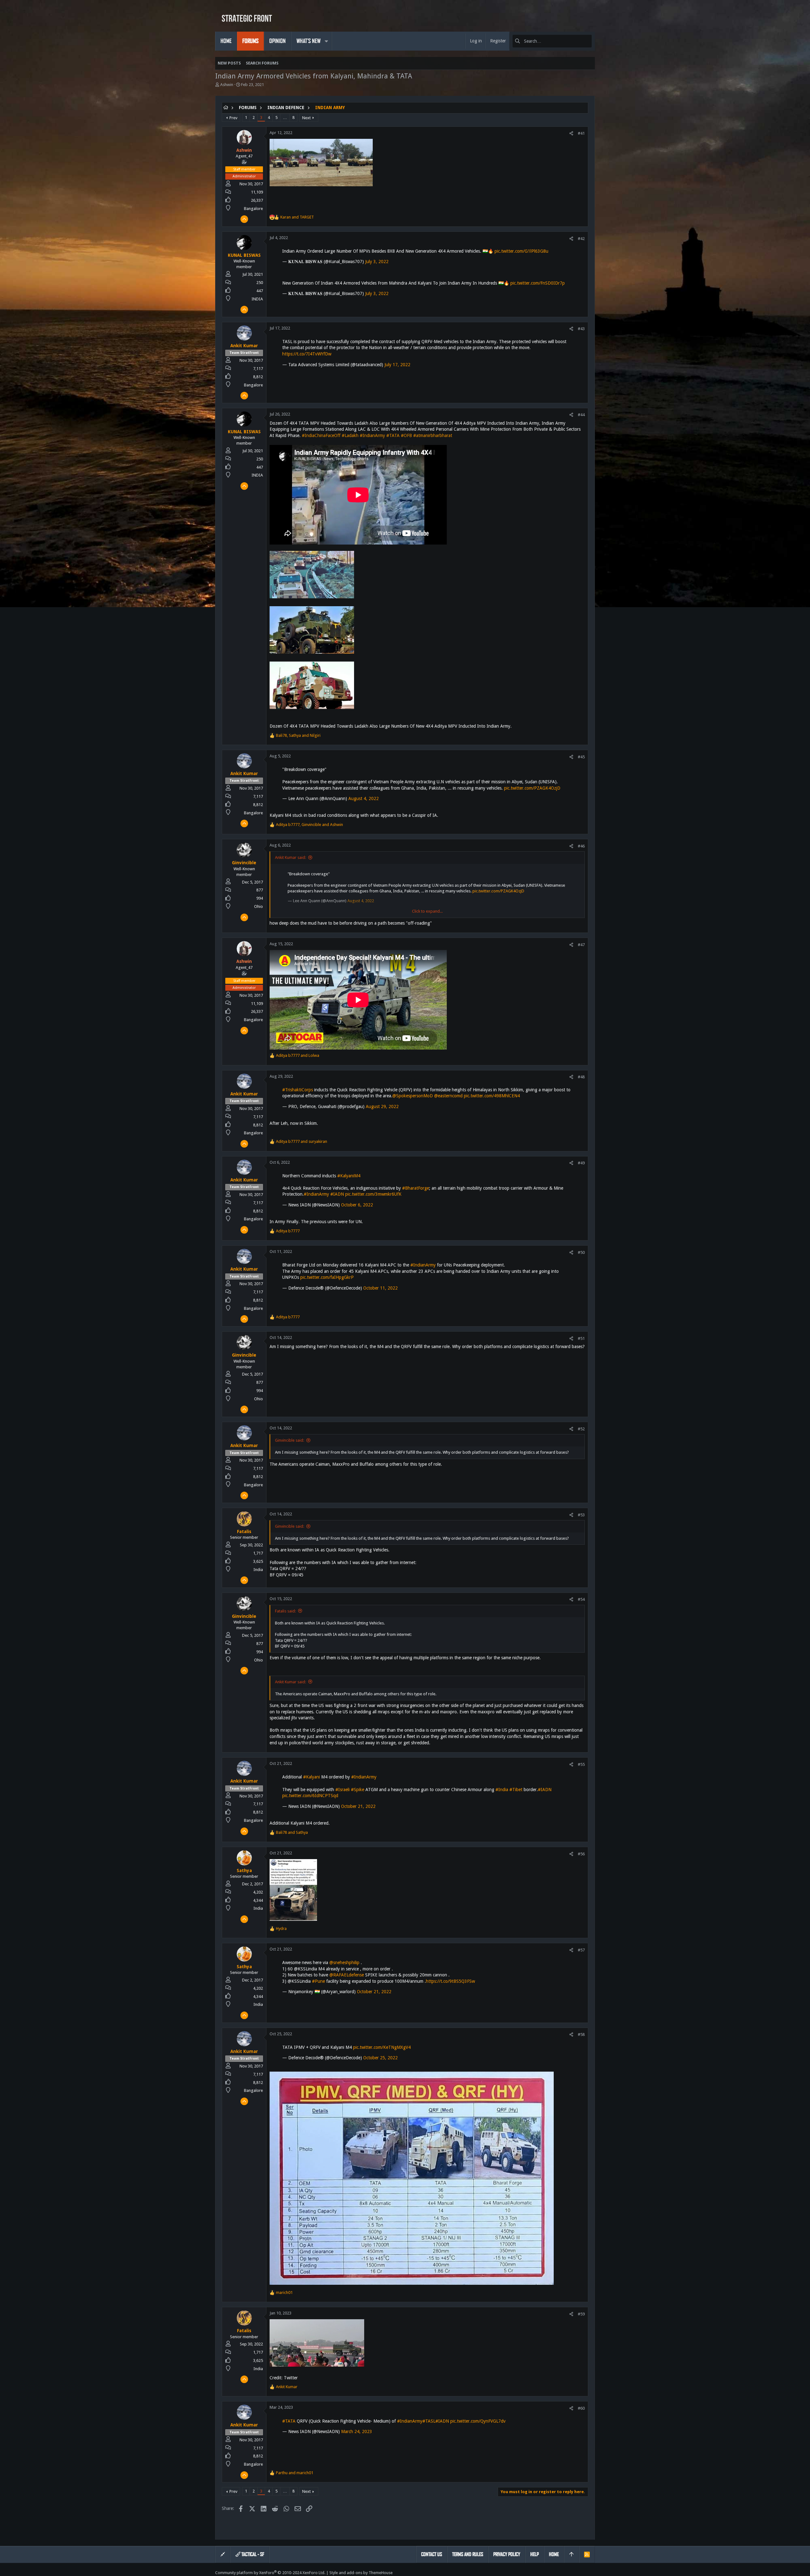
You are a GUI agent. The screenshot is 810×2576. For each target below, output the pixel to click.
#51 (581, 1338)
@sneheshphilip (344, 1963)
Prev (233, 118)
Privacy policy (507, 2554)
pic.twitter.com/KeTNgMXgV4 (382, 2047)
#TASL (429, 2421)
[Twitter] (592, 2573)
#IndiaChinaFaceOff (321, 435)
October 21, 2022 (358, 1806)
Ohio (259, 906)
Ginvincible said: (290, 1440)
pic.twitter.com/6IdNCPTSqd (310, 1796)
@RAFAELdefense (347, 1975)
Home (554, 2554)
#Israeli (343, 1790)
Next (306, 118)
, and (298, 735)
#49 (581, 1163)
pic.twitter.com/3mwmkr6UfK (373, 1194)
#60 (581, 2408)
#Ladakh (350, 435)
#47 (581, 945)
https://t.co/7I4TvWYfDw (307, 354)
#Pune (318, 1981)
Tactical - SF (252, 2554)
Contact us (432, 2554)
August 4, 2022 (364, 798)
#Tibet (516, 1790)
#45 (581, 757)
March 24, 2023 (357, 2431)
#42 (581, 239)
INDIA (257, 299)
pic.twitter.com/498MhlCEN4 (492, 1096)
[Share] (571, 133)
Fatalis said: (285, 1611)
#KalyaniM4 (349, 1176)
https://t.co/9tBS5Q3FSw (450, 1981)
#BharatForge (416, 1188)
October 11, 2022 (380, 1288)
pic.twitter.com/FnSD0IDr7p (538, 283)
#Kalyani (312, 1777)
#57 (581, 1950)
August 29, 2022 (382, 1106)
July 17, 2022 (397, 365)
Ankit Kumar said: (290, 857)
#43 (581, 329)
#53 (581, 1515)
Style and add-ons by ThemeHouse (361, 2573)
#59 (581, 2314)
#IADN (337, 1194)
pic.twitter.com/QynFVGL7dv (478, 2421)
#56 (581, 1854)
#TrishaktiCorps (298, 1090)
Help (535, 2554)
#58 (581, 2034)
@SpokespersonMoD (413, 1096)
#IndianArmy (372, 435)
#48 (581, 1077)
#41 (581, 133)
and (297, 217)
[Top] (571, 2554)
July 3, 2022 (377, 262)
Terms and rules (468, 2554)
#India (502, 1790)
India (258, 1570)
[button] (326, 41)
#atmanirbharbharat (433, 435)
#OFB (406, 435)
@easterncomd (448, 1096)
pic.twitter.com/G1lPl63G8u (521, 251)
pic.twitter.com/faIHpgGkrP (327, 1277)
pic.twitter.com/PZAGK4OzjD (532, 788)
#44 (581, 415)
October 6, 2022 (357, 1205)
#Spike (358, 1790)
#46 (581, 846)
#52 (581, 1429)
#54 (581, 1599)
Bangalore (253, 209)
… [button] (285, 117)
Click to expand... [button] (427, 911)
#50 (581, 1252)
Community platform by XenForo (270, 2573)
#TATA (393, 435)
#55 (581, 1764)
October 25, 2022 (380, 2058)
